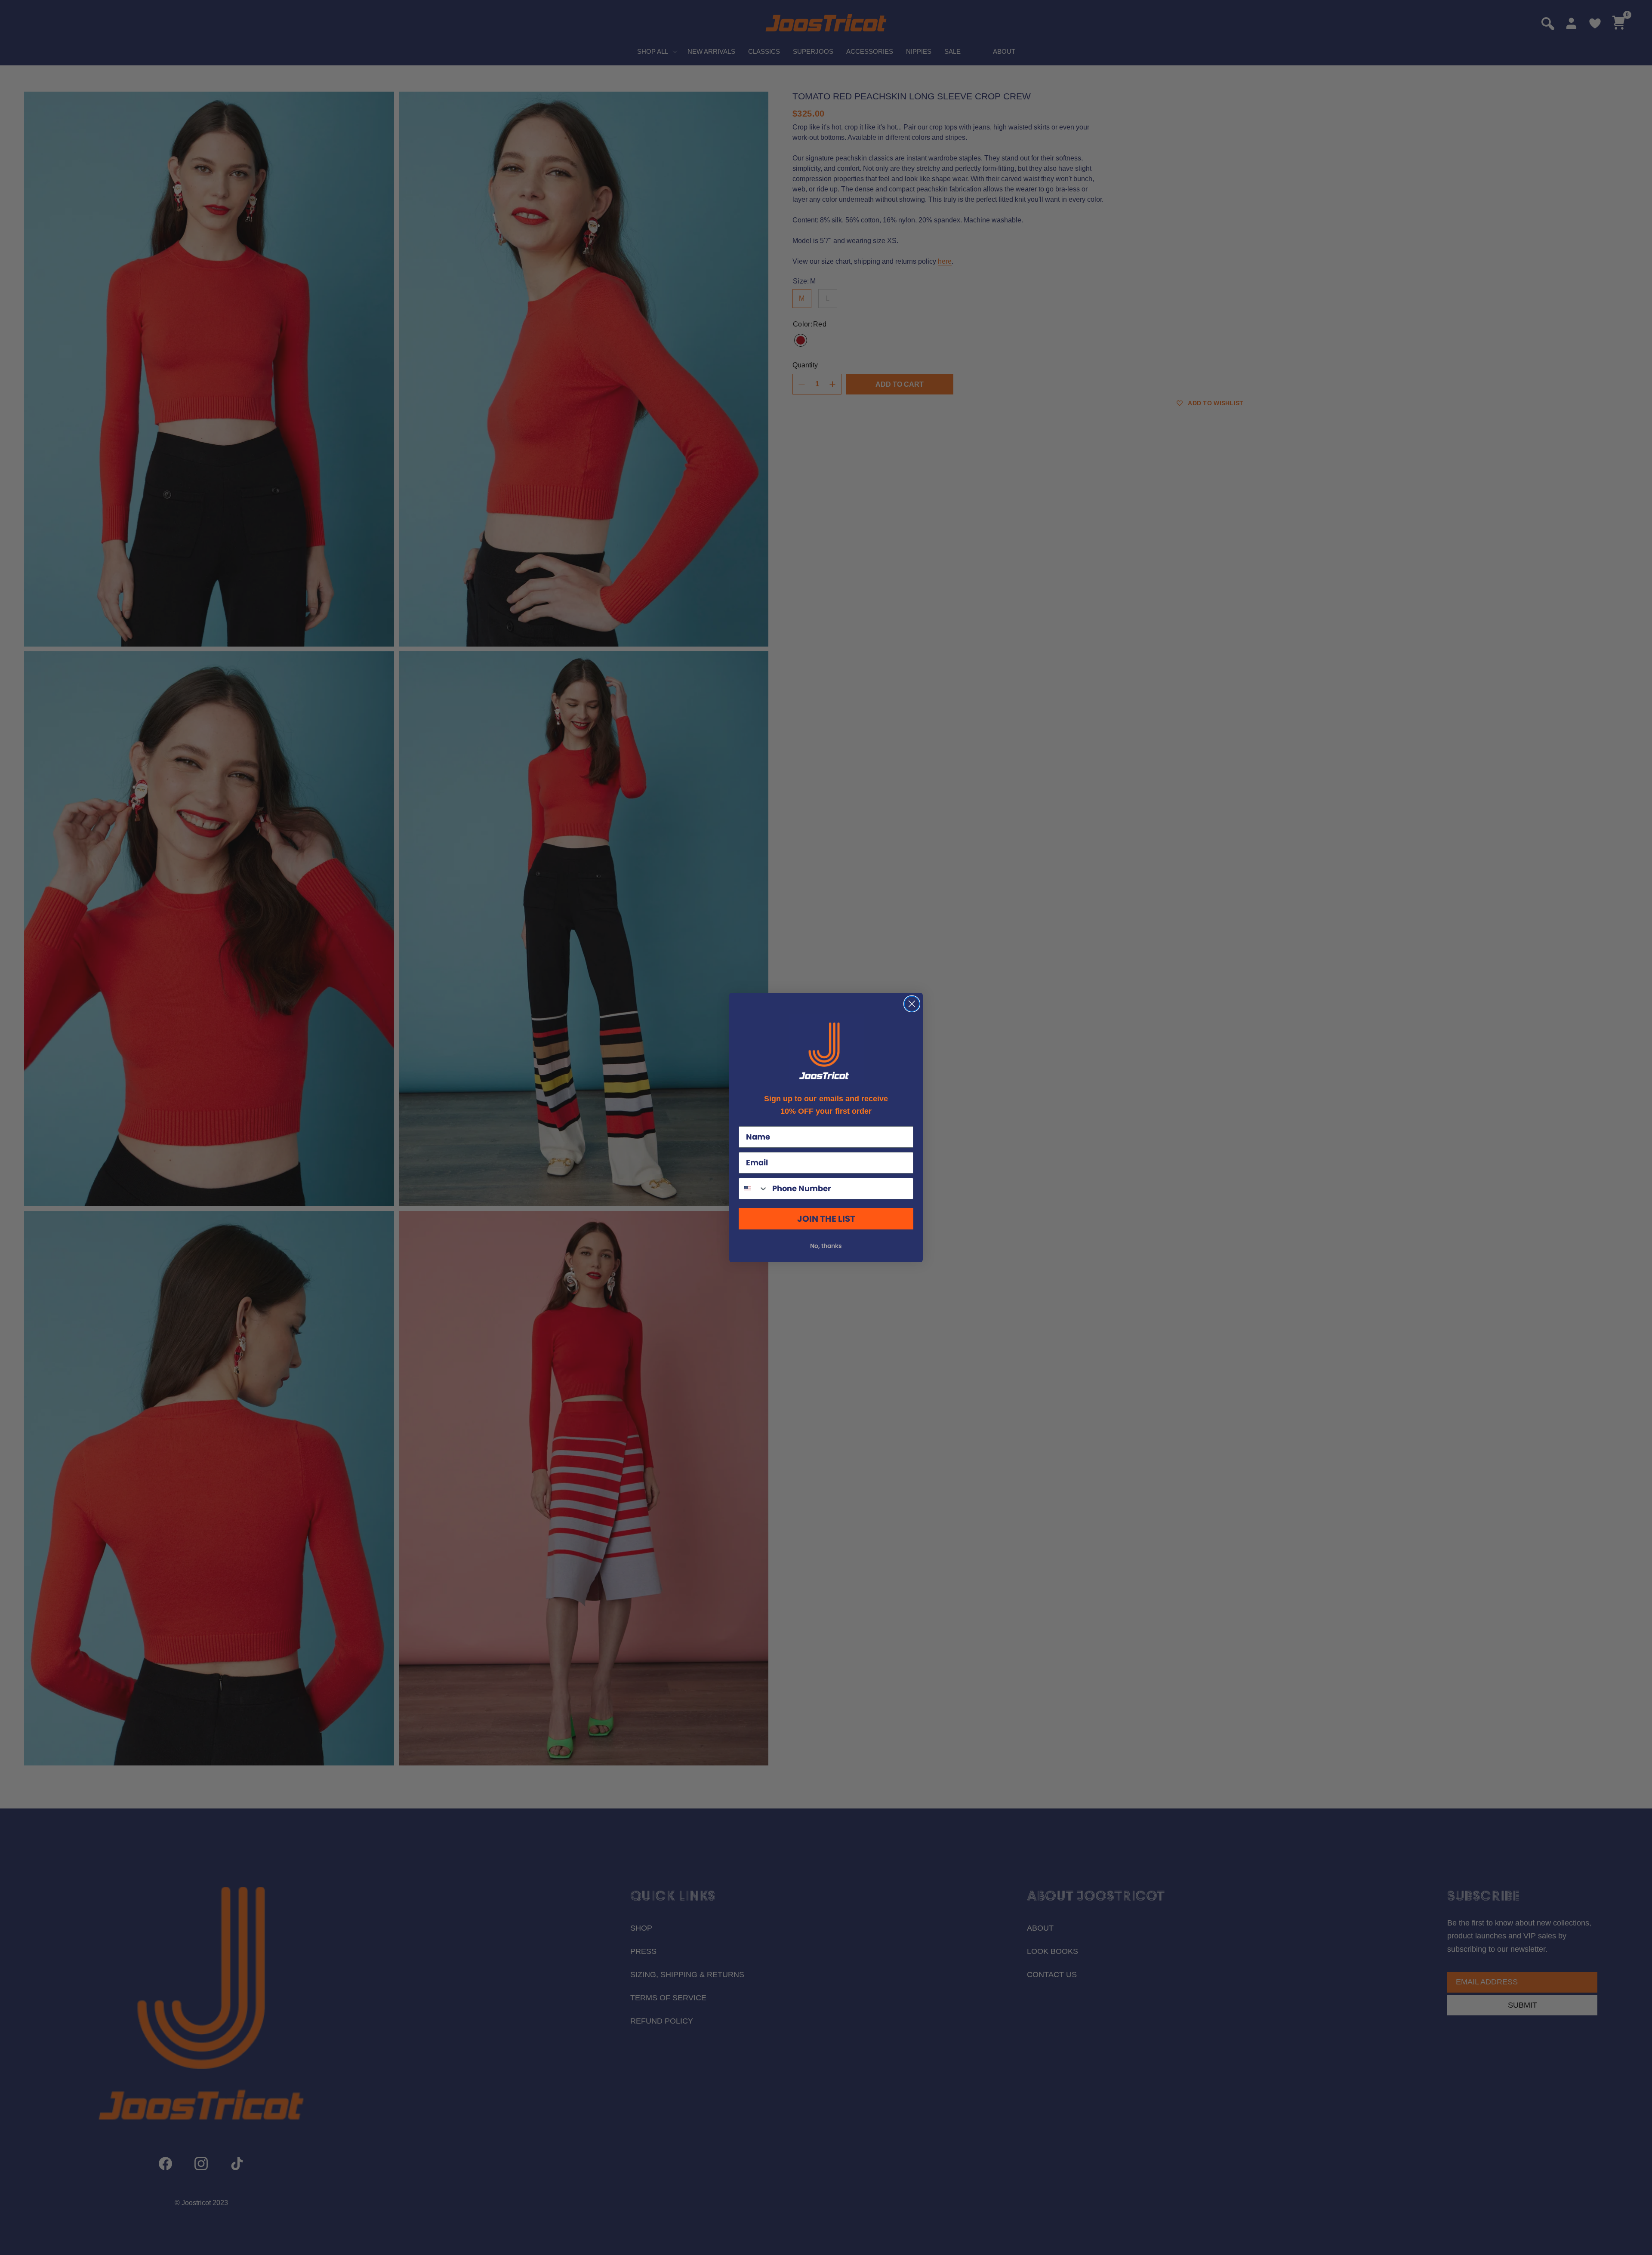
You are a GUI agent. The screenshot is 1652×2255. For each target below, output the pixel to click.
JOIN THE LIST (826, 1219)
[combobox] (754, 1189)
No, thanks (826, 1246)
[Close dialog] (912, 1004)
